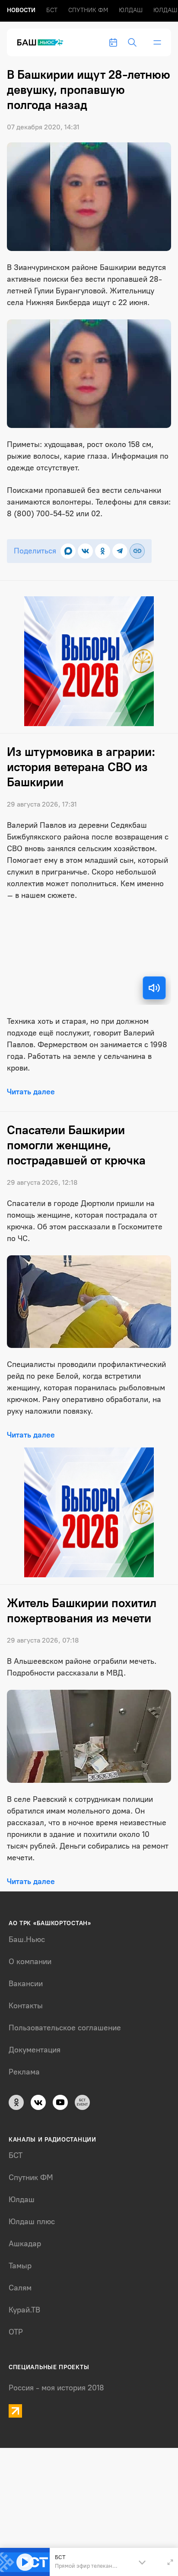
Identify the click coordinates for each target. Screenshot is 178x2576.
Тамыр (20, 2266)
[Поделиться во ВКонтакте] (85, 551)
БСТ (52, 10)
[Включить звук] (154, 988)
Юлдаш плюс (32, 2222)
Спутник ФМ (88, 10)
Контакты (26, 2006)
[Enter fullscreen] (170, 2562)
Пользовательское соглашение (65, 2028)
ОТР (16, 2332)
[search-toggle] (132, 42)
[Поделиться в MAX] (68, 551)
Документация (35, 2050)
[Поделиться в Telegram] (120, 551)
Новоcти (21, 10)
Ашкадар (25, 2244)
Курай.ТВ (24, 2310)
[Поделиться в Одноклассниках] (103, 551)
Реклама (24, 2072)
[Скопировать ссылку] (137, 551)
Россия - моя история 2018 (56, 2388)
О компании (30, 1962)
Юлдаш (131, 10)
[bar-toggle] (157, 42)
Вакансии (26, 1984)
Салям (20, 2288)
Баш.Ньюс (27, 1939)
